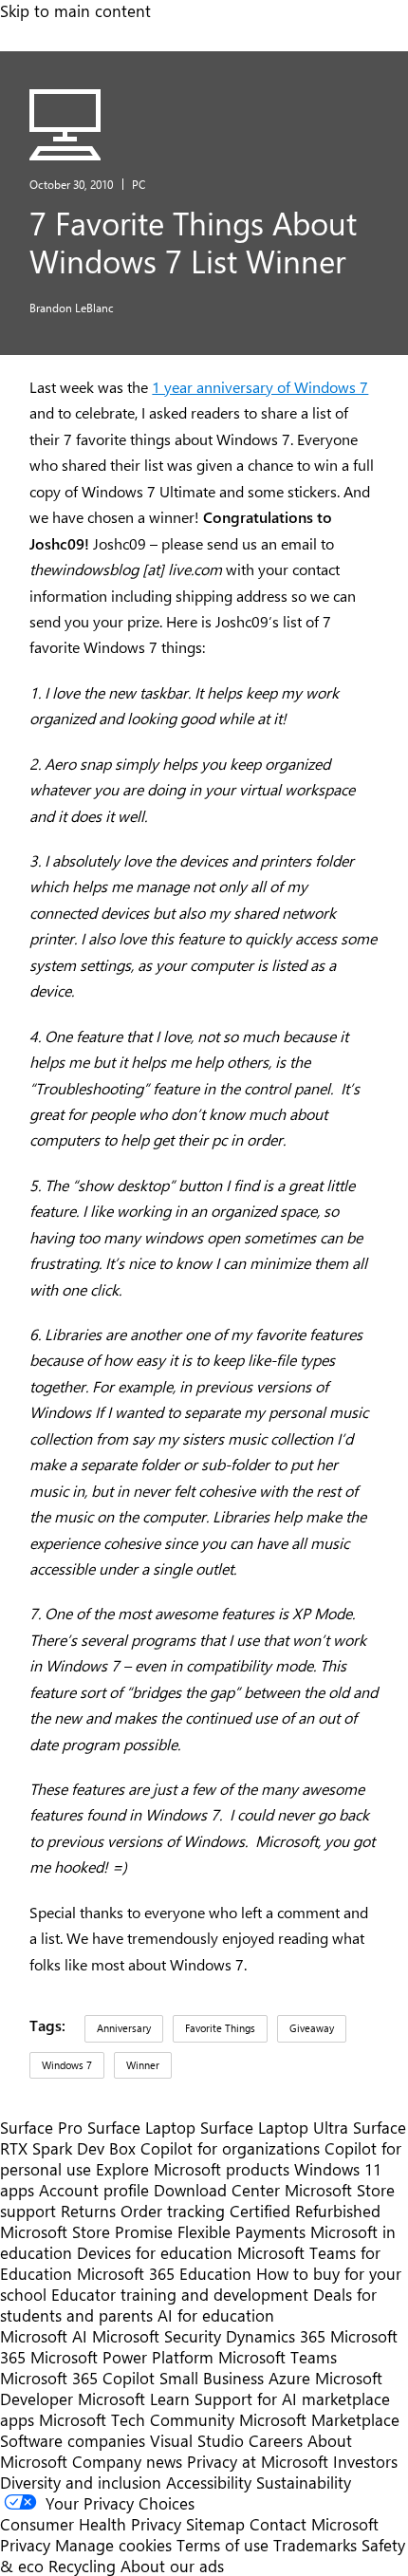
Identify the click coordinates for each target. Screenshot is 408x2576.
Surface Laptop (141, 2127)
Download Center (217, 2190)
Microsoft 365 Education (164, 2273)
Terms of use (223, 2545)
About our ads (172, 2566)
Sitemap (215, 2524)
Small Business (212, 2378)
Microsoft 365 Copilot (77, 2378)
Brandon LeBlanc (72, 308)
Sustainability (304, 2482)
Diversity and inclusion (81, 2482)
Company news (127, 2461)
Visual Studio (197, 2440)
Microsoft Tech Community (137, 2419)
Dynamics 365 (276, 2336)
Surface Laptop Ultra (274, 2127)
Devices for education (155, 2252)
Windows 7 (67, 2065)
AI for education (216, 2315)
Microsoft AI (44, 2336)
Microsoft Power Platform (122, 2357)
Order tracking (173, 2211)
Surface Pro (41, 2127)
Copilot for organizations (230, 2148)
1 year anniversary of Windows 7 (260, 387)
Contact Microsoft (314, 2524)
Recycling (82, 2566)
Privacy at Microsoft (258, 2461)
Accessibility (209, 2482)
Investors (365, 2461)
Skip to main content (75, 10)
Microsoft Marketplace (319, 2419)
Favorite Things (220, 2028)
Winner (143, 2065)
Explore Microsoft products (193, 2169)
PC (139, 184)
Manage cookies (113, 2545)
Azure (289, 2378)
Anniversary (124, 2028)
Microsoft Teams (278, 2357)
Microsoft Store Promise (86, 2231)
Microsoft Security (157, 2336)
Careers (276, 2440)
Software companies (73, 2440)
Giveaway (312, 2028)
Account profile (94, 2190)
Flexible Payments (241, 2231)
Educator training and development (180, 2294)
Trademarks (315, 2545)
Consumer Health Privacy (91, 2524)
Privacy (28, 2545)
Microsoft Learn (134, 2399)
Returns (88, 2211)
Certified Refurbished (305, 2211)
